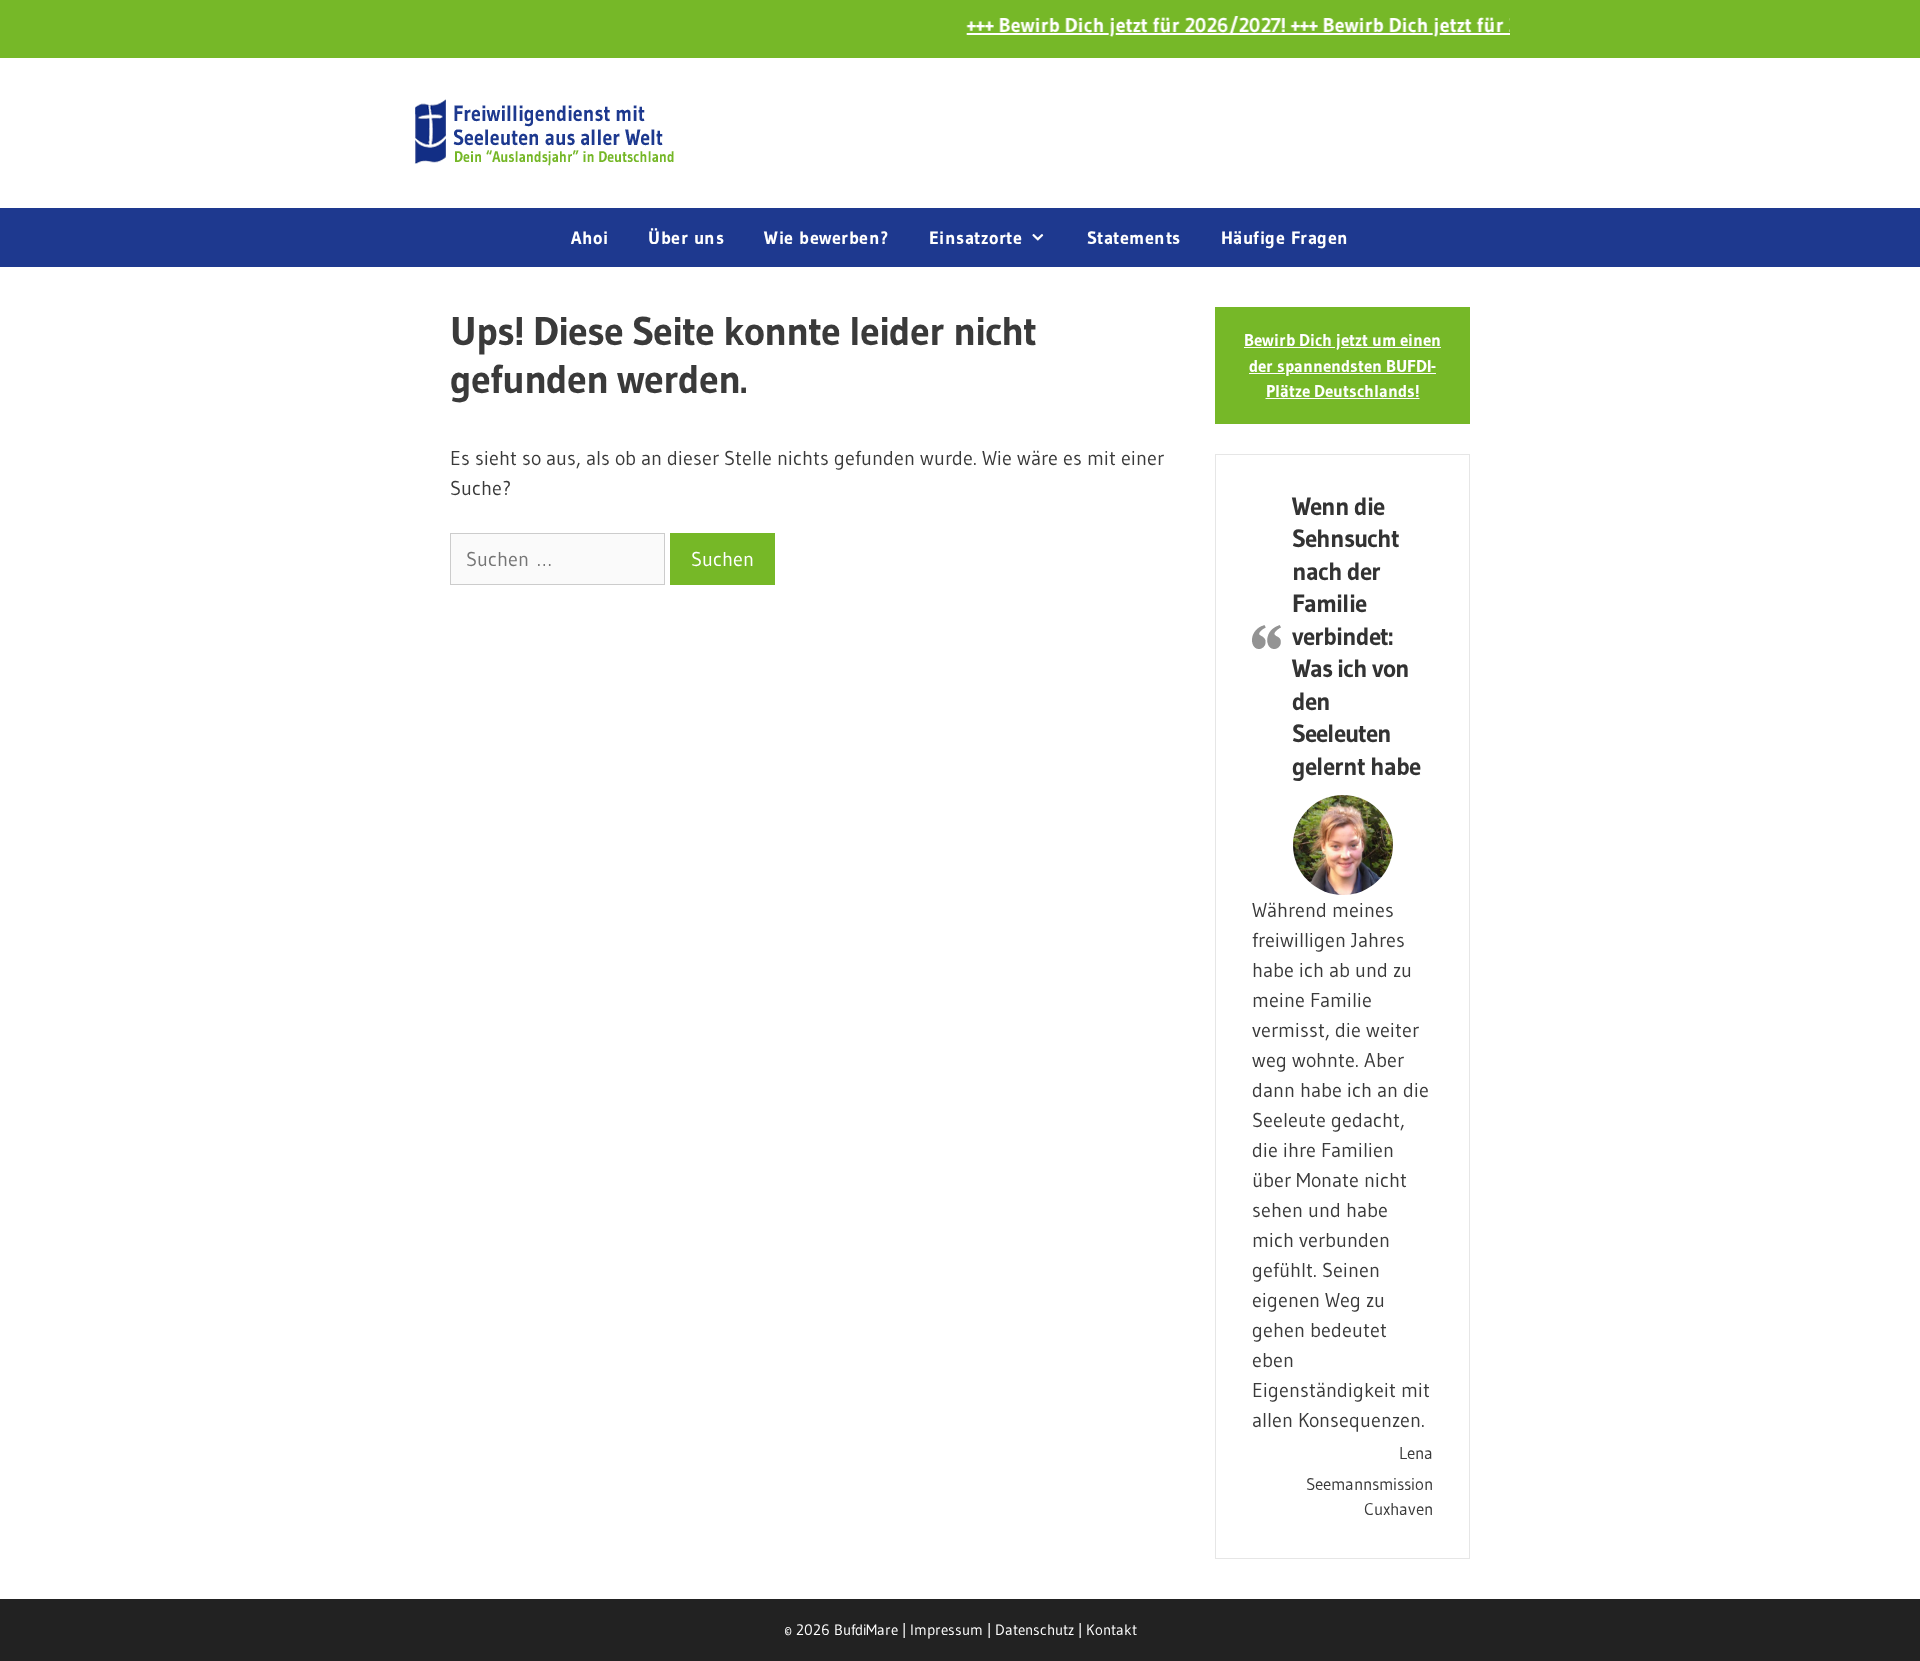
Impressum (946, 1629)
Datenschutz (1034, 1629)
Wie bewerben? (826, 238)
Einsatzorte (976, 238)
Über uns (686, 238)
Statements (1134, 238)
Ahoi (589, 238)
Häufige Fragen (1285, 238)
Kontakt (1111, 1629)
